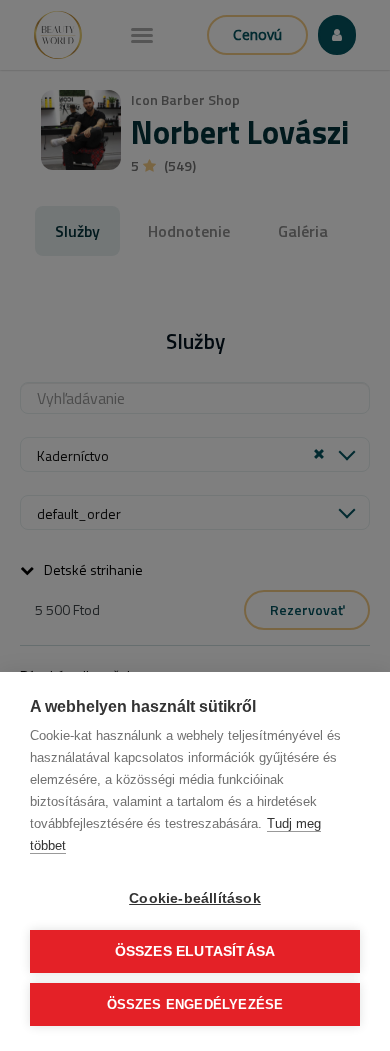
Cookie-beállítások (195, 898)
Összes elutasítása (195, 951)
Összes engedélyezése (195, 1004)
